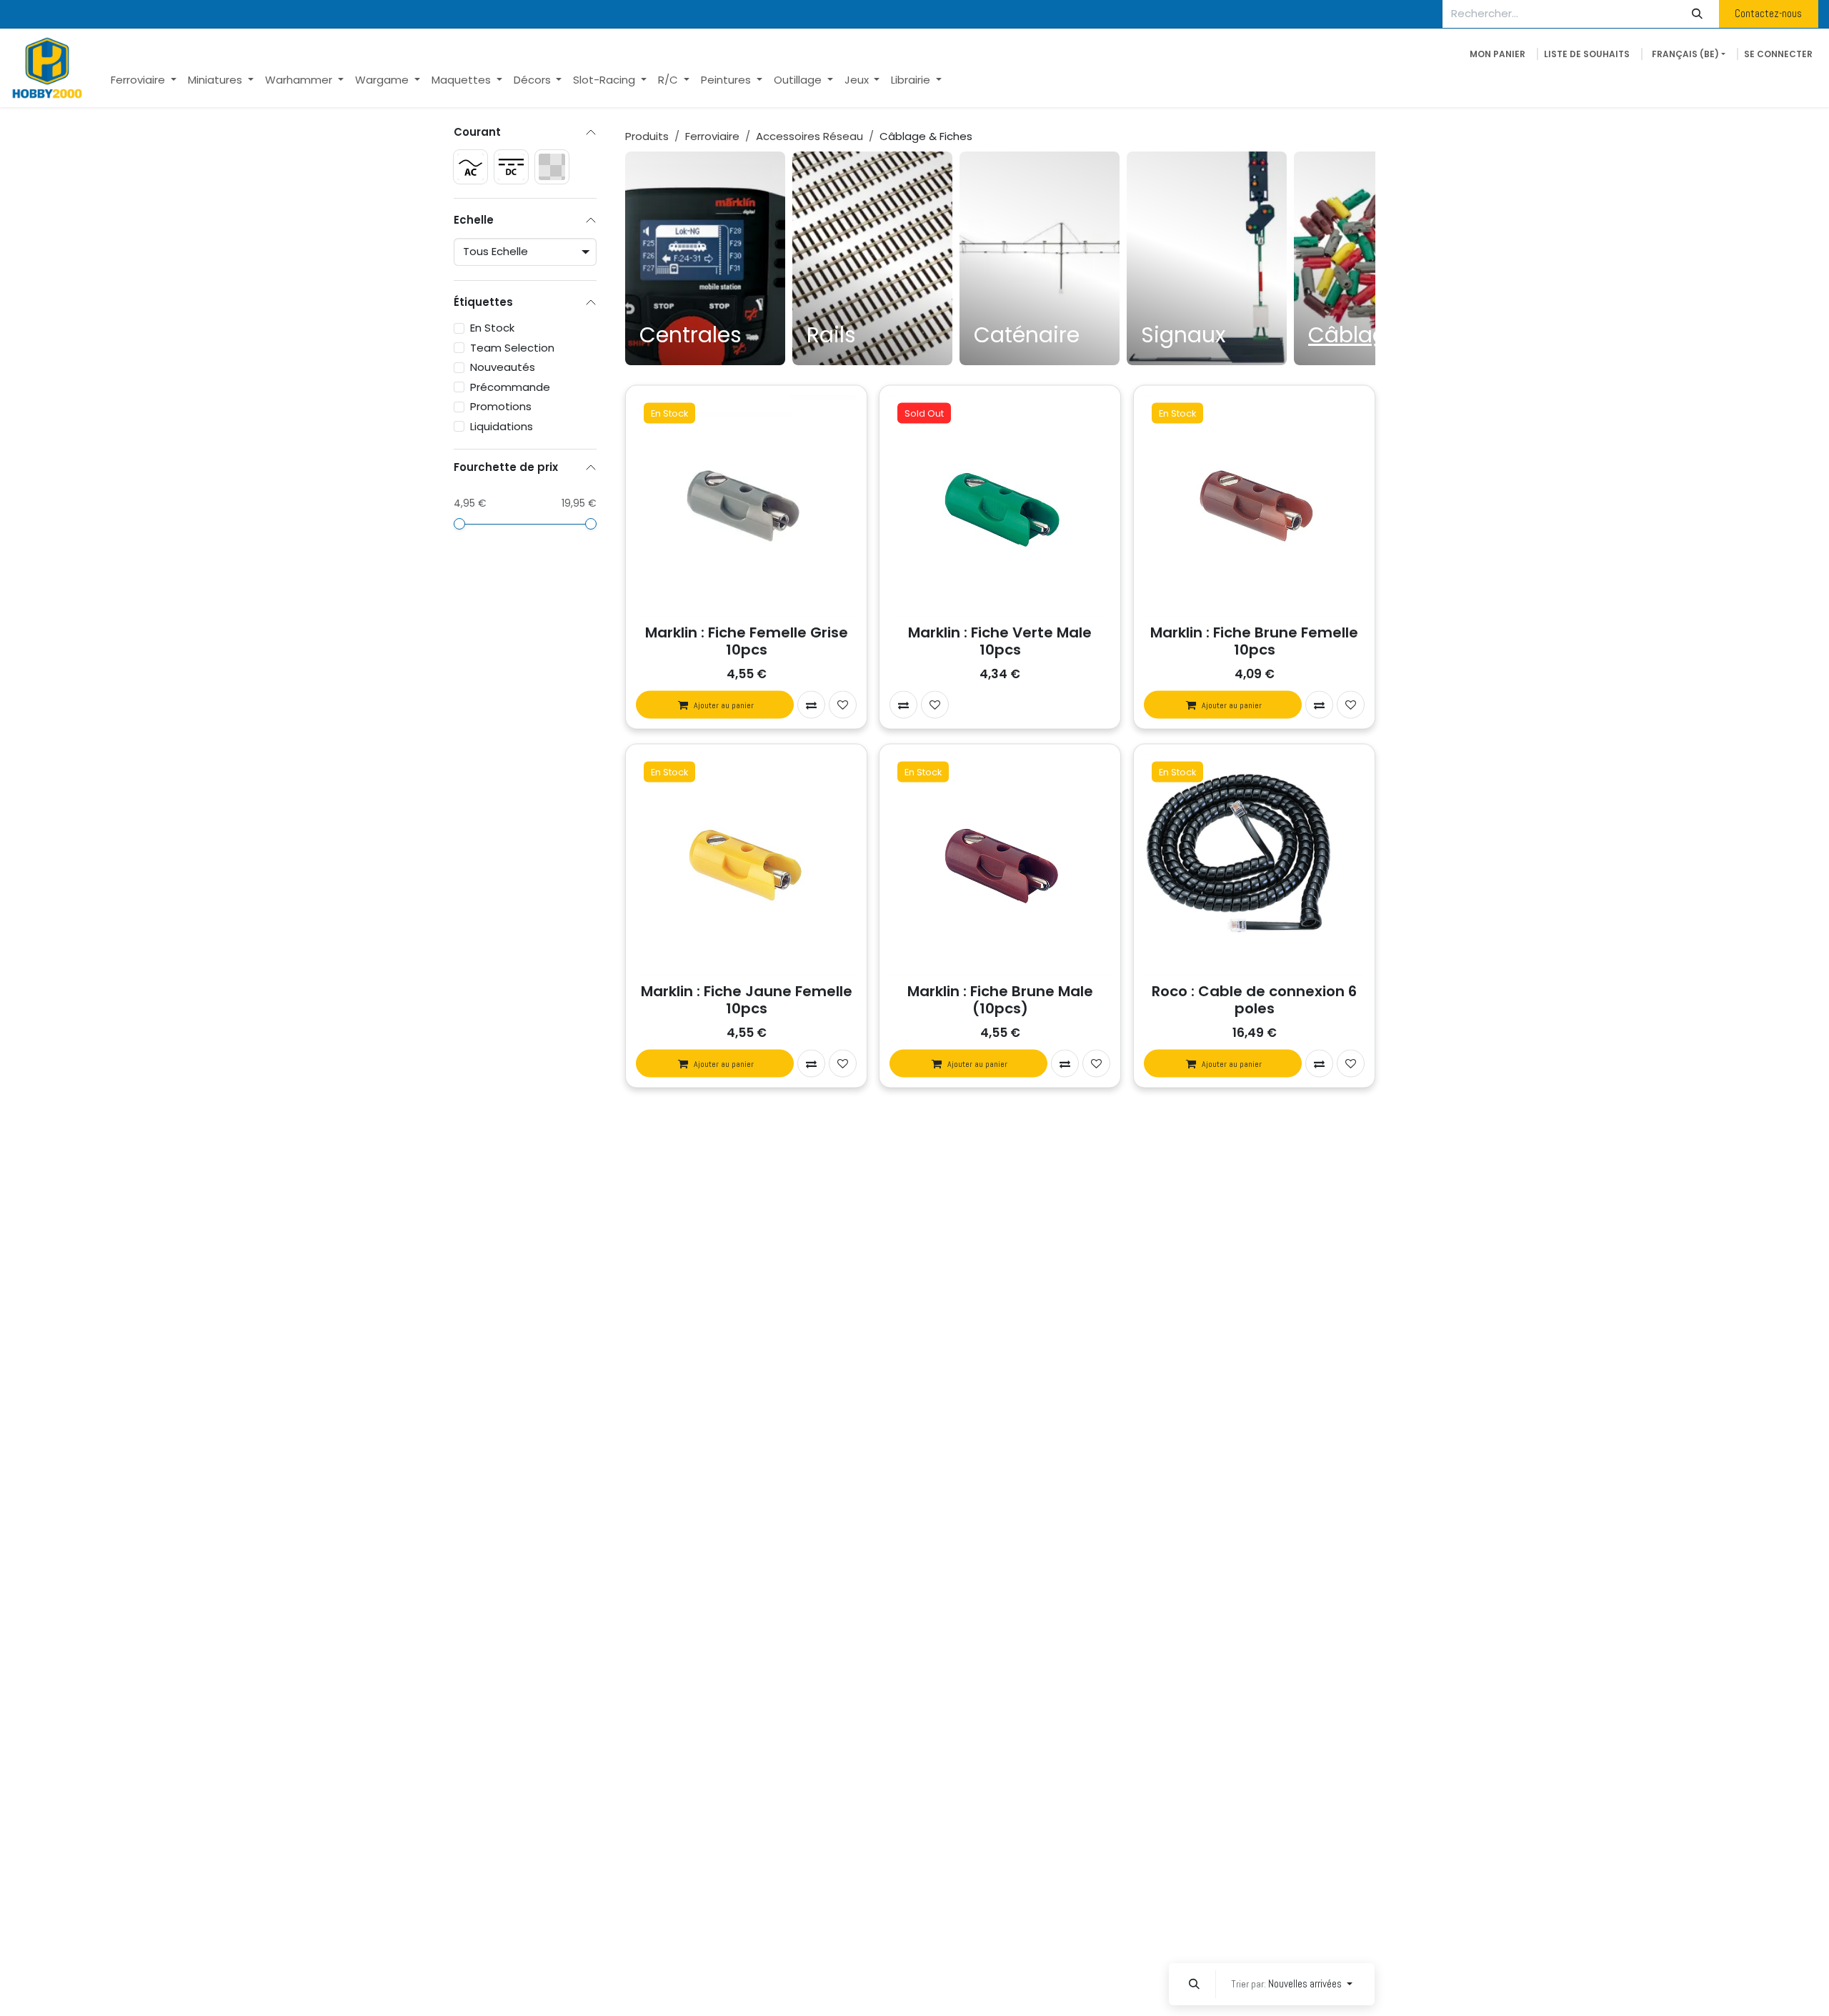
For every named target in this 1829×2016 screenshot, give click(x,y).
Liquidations (502, 426)
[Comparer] (811, 705)
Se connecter (1778, 54)
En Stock (492, 328)
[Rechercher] (1698, 14)
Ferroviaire (712, 136)
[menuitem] (144, 80)
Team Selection (512, 347)
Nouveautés (503, 367)
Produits (647, 136)
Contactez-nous (1768, 13)
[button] (1194, 1984)
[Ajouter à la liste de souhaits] (843, 705)
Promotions (501, 406)
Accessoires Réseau (809, 136)
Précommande (510, 386)
